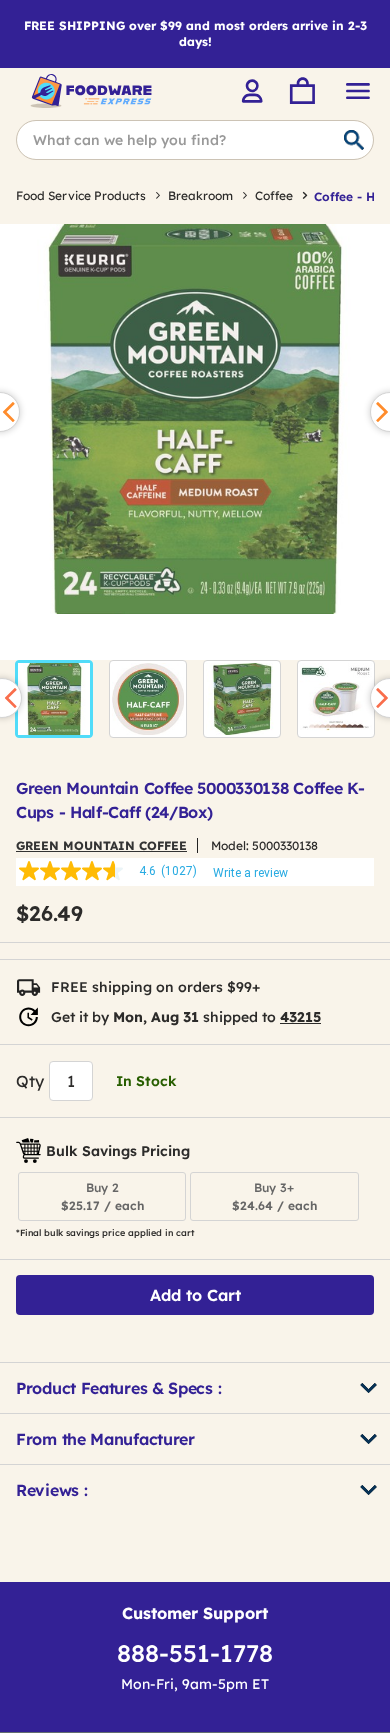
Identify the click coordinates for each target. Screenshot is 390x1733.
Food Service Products (81, 195)
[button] (54, 699)
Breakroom (200, 195)
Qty (30, 1081)
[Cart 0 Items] (301, 91)
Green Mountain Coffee (101, 845)
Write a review (250, 873)
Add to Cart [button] (195, 1295)
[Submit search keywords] (354, 141)
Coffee (274, 195)
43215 (300, 1017)
